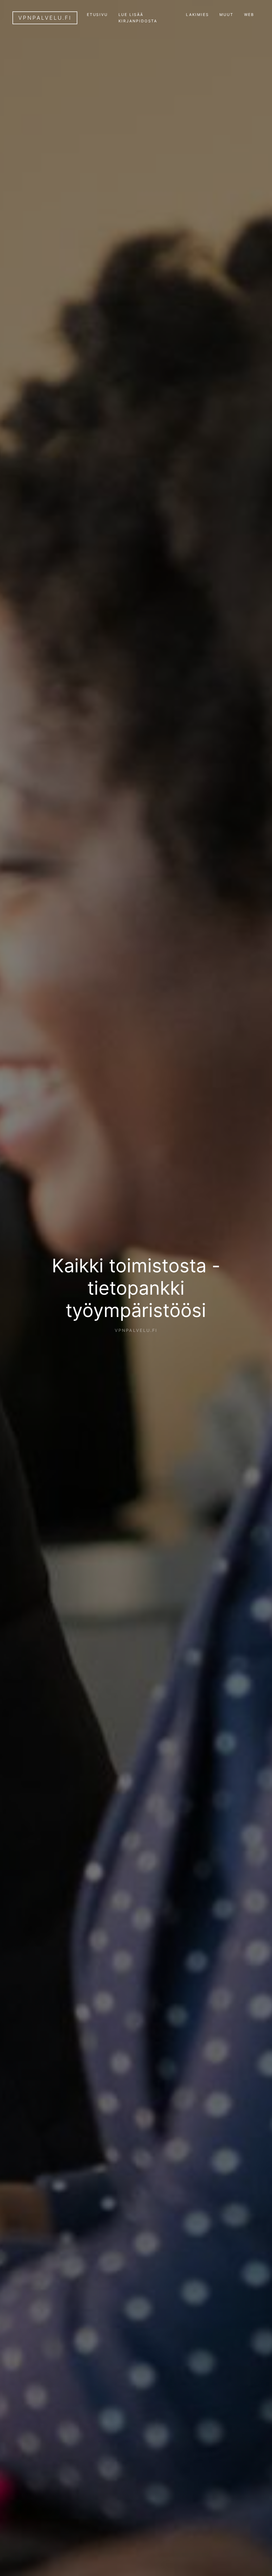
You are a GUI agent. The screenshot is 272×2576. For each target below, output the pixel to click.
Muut (226, 14)
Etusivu (97, 14)
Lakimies (197, 14)
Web (249, 14)
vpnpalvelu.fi (45, 18)
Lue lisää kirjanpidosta (138, 18)
